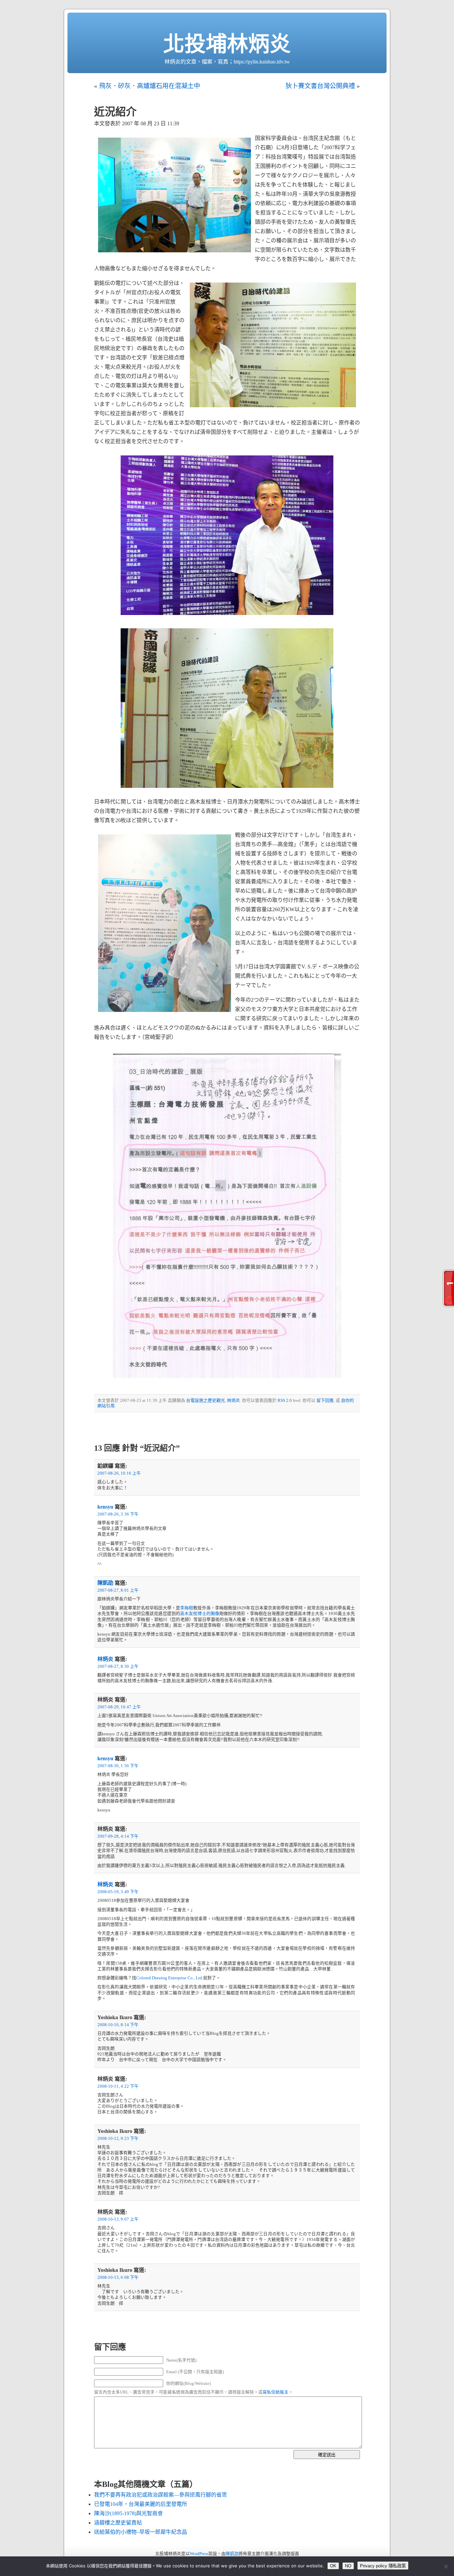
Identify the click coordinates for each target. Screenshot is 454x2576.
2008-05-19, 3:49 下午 (118, 1892)
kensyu (105, 1507)
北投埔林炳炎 (227, 44)
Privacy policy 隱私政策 (383, 2566)
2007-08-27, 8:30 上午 (118, 1666)
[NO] (446, 2566)
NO (348, 2566)
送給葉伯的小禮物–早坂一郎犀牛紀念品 (141, 2532)
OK (333, 2566)
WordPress (199, 2554)
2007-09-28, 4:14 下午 (118, 1836)
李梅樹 (187, 1608)
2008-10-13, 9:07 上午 (118, 2219)
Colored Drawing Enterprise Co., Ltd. (170, 1978)
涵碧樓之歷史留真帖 (118, 2523)
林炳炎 (233, 1401)
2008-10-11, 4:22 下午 (118, 2086)
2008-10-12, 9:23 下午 (118, 2139)
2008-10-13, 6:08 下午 (118, 2277)
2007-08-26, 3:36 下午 (118, 1514)
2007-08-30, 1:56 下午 (118, 1766)
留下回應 (325, 1401)
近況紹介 (115, 112)
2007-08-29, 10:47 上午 (119, 1707)
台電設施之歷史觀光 (206, 1401)
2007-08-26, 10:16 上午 (119, 1473)
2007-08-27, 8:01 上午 (118, 1590)
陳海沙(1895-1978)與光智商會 (128, 2513)
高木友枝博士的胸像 (200, 1614)
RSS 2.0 (285, 1401)
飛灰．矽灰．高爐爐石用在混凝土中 (150, 86)
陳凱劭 (105, 1583)
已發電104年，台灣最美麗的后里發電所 (141, 2504)
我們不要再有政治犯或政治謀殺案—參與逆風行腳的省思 (161, 2495)
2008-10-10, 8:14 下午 (118, 2025)
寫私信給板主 (276, 2392)
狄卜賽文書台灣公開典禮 (320, 86)
